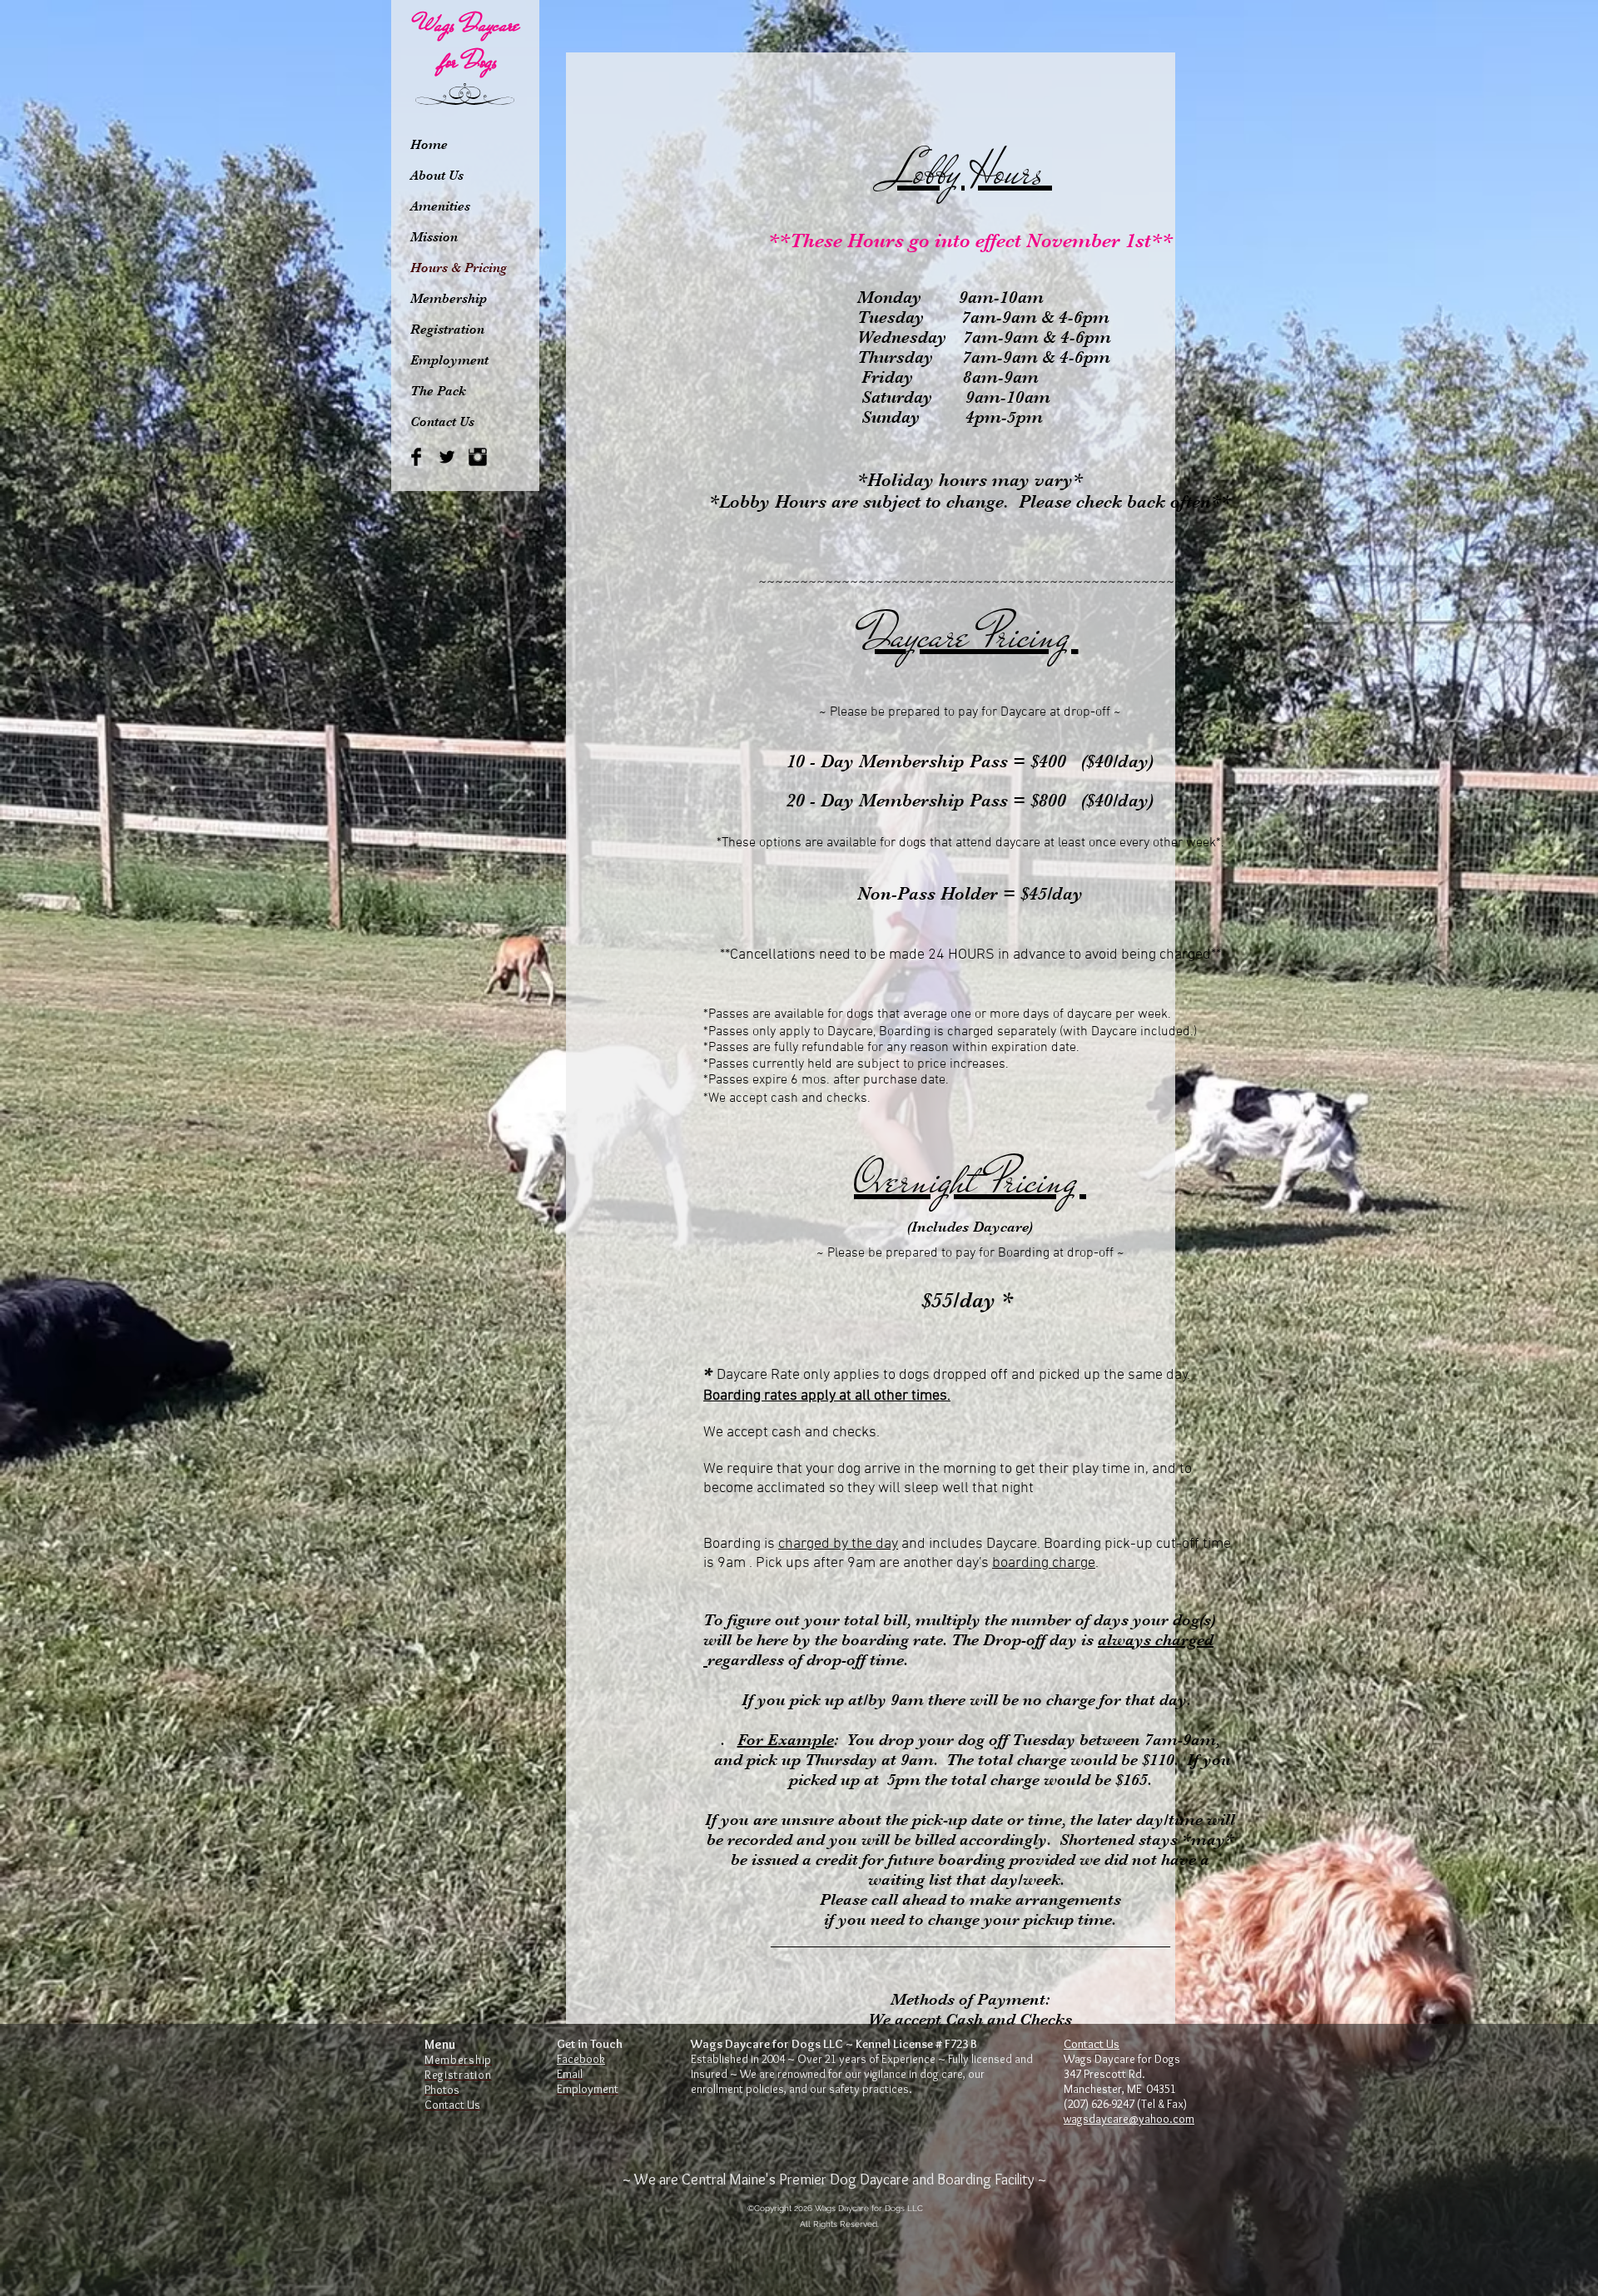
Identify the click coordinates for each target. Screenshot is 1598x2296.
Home (429, 145)
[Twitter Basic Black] (447, 457)
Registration (447, 330)
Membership (449, 299)
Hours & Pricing (459, 268)
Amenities (440, 206)
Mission (434, 237)
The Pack (438, 391)
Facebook (581, 2059)
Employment (449, 360)
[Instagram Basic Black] (478, 457)
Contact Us (442, 422)
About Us (437, 176)
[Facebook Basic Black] (416, 457)
